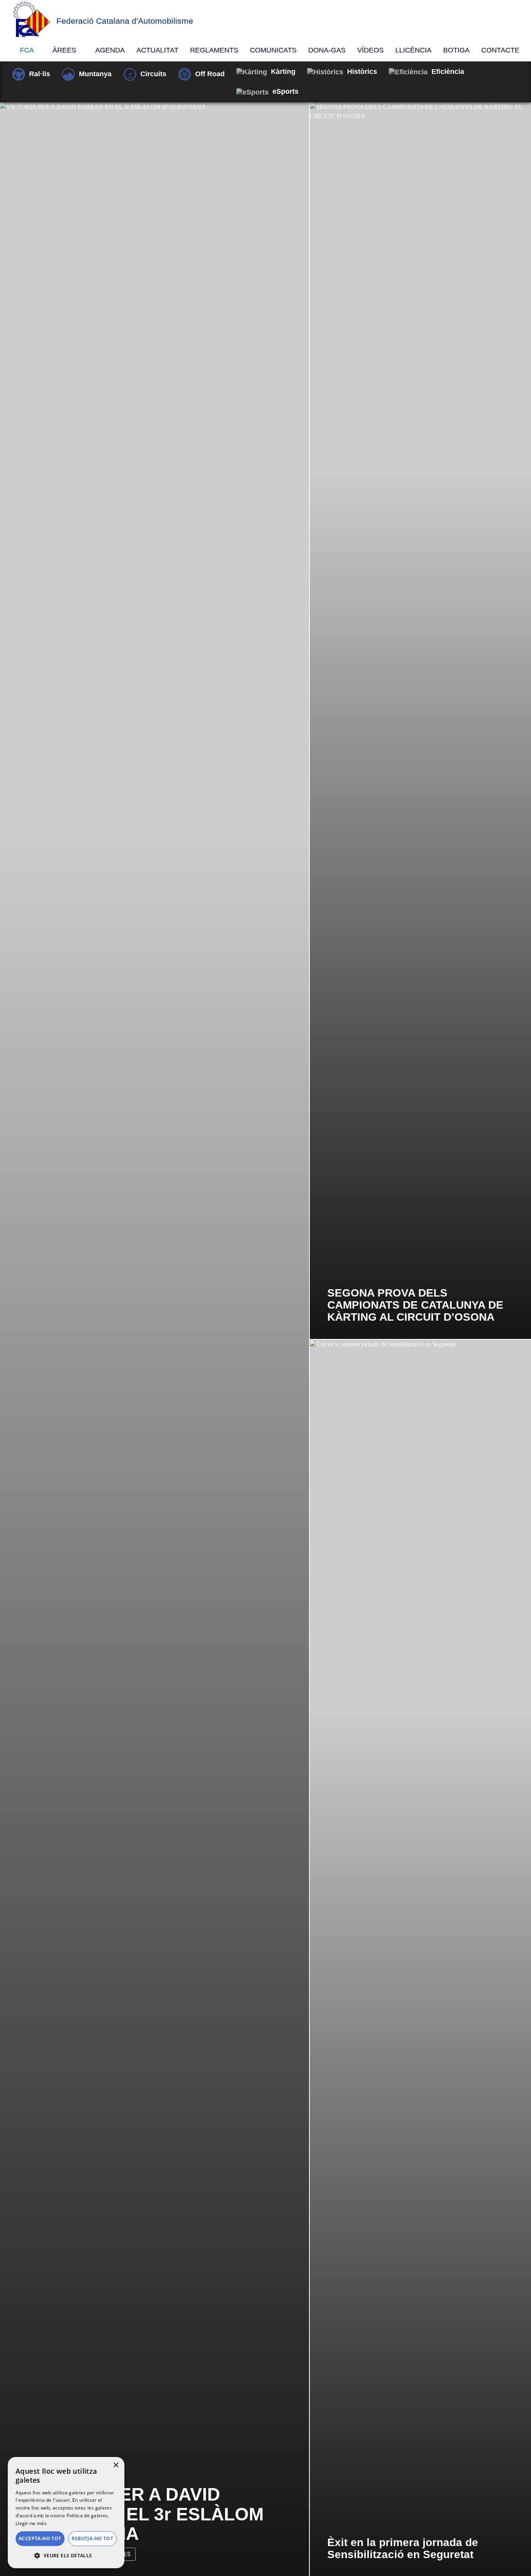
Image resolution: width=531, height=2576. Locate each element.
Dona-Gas (327, 50)
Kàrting (283, 72)
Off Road (210, 74)
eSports (286, 91)
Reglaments (214, 50)
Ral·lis (40, 74)
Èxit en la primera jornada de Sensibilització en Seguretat (403, 2548)
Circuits (153, 74)
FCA (28, 50)
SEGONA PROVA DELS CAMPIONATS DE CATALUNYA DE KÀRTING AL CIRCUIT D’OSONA (415, 1305)
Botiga (456, 50)
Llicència (413, 50)
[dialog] (66, 2513)
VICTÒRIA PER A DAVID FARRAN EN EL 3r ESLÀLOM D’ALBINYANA (141, 2514)
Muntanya (95, 74)
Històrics (362, 72)
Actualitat (157, 50)
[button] (66, 2556)
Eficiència (448, 72)
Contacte (500, 50)
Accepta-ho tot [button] (40, 2538)
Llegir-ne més (31, 2523)
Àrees (65, 50)
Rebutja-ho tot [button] (92, 2538)
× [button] (116, 2465)
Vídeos (370, 50)
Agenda (110, 50)
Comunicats (273, 50)
